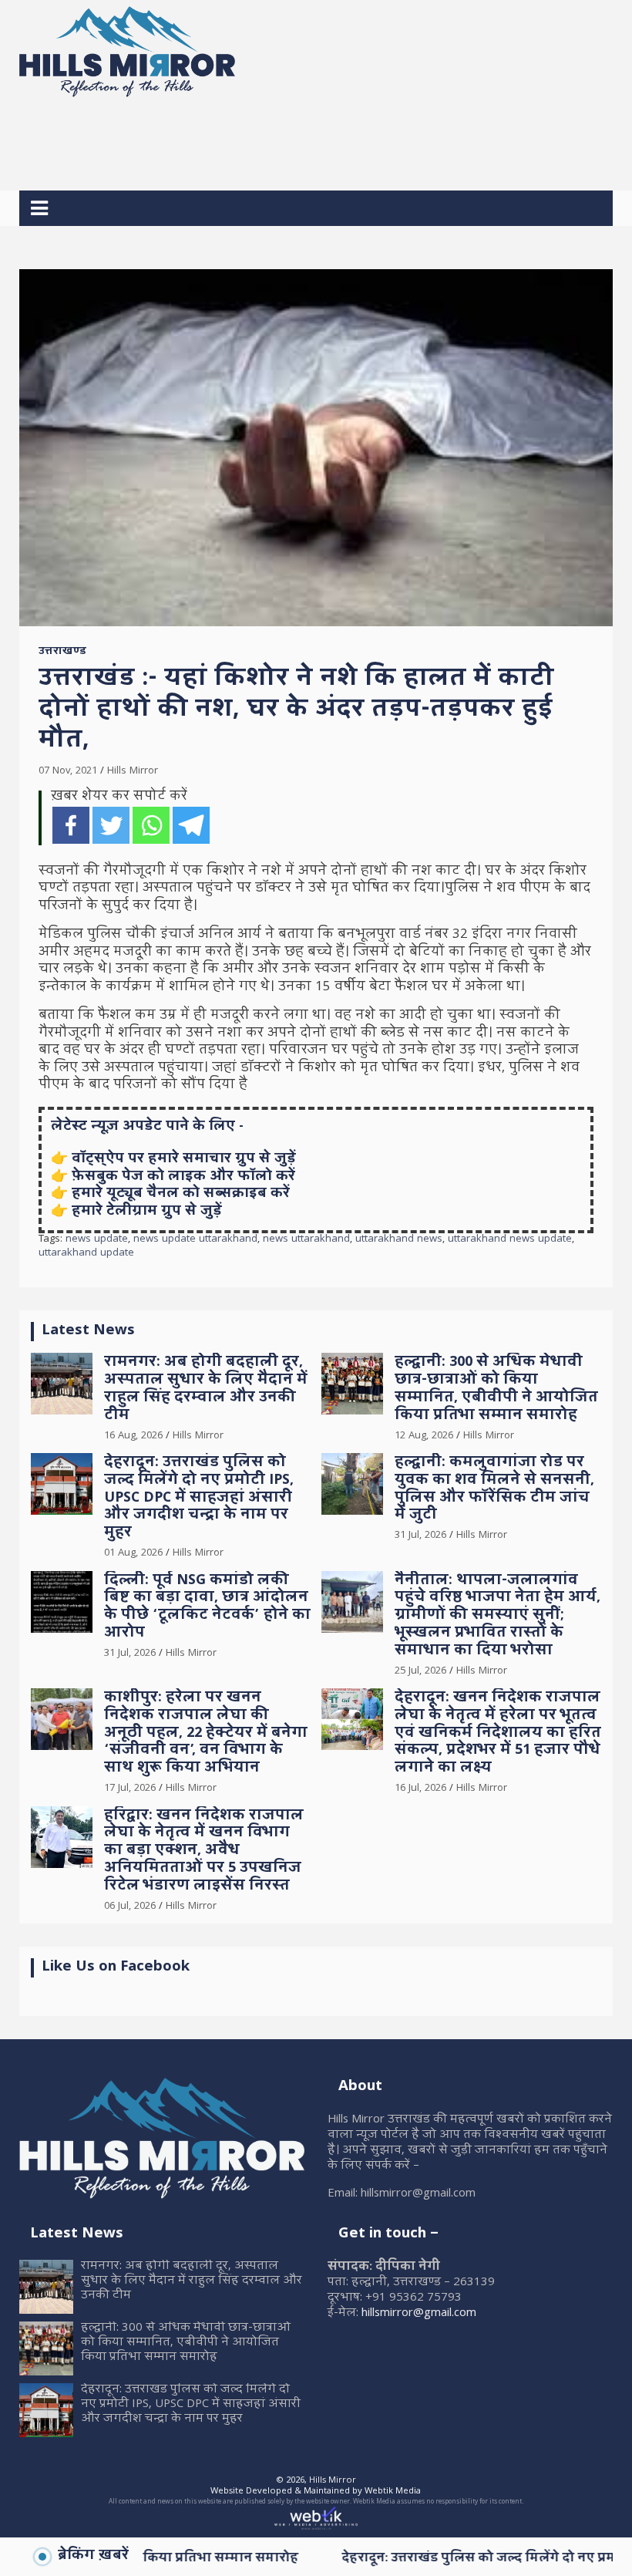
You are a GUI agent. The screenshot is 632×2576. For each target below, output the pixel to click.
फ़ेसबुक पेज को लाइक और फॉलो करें (183, 1177)
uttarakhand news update (510, 1240)
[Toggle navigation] (39, 208)
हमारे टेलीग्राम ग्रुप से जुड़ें (147, 1212)
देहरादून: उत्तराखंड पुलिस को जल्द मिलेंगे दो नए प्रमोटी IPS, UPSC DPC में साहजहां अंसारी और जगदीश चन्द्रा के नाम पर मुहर (199, 1499)
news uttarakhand (306, 1240)
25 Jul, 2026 (420, 1671)
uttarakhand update (86, 1254)
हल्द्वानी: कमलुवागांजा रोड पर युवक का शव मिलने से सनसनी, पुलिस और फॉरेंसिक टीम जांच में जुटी (494, 1490)
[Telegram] (191, 825)
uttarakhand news (399, 1240)
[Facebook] (71, 825)
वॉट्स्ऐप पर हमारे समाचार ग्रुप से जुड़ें (184, 1160)
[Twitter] (111, 825)
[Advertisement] (300, 138)
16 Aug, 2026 (133, 1436)
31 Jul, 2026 (420, 1536)
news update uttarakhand (195, 1240)
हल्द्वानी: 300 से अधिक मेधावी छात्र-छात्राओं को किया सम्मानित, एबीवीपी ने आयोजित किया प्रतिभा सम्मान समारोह (496, 1389)
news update (97, 1240)
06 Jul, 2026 (130, 1907)
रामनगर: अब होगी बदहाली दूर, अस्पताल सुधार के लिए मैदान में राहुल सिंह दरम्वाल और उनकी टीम (206, 1389)
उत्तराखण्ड (62, 652)
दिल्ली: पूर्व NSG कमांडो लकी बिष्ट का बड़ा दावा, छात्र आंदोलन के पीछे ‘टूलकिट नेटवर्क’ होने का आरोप (207, 1608)
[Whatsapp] (151, 825)
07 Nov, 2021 (68, 771)
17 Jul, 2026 (130, 1789)
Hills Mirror (133, 771)
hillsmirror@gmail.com (419, 2314)
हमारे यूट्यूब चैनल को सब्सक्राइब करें (181, 1194)
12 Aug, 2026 (424, 1436)
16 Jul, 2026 (420, 1789)
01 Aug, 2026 (133, 1553)
